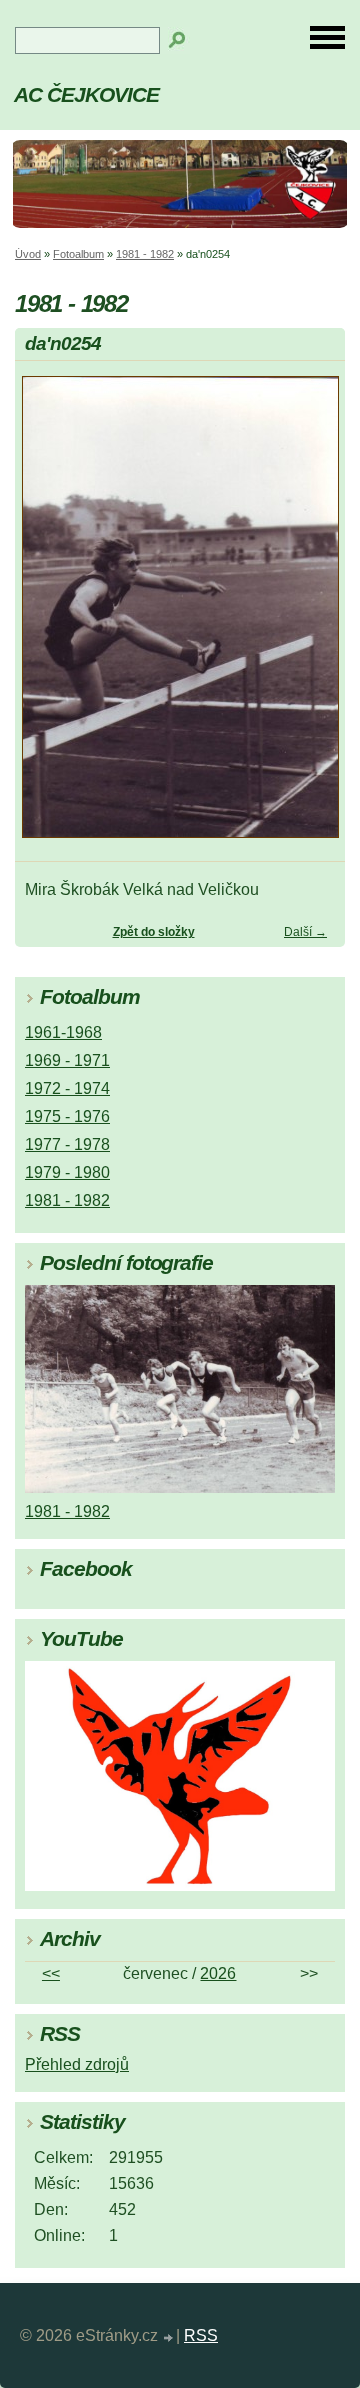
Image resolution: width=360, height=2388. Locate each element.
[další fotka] (312, 616)
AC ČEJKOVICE (86, 94)
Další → (305, 932)
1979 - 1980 (67, 1172)
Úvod (28, 254)
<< (51, 1973)
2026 (218, 1973)
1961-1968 (63, 1032)
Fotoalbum (78, 254)
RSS (201, 2335)
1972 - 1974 (67, 1088)
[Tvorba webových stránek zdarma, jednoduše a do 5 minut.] (169, 2338)
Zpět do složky (154, 932)
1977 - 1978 (67, 1144)
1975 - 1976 (67, 1116)
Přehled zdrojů (77, 2064)
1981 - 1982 (145, 254)
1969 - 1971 (67, 1060)
